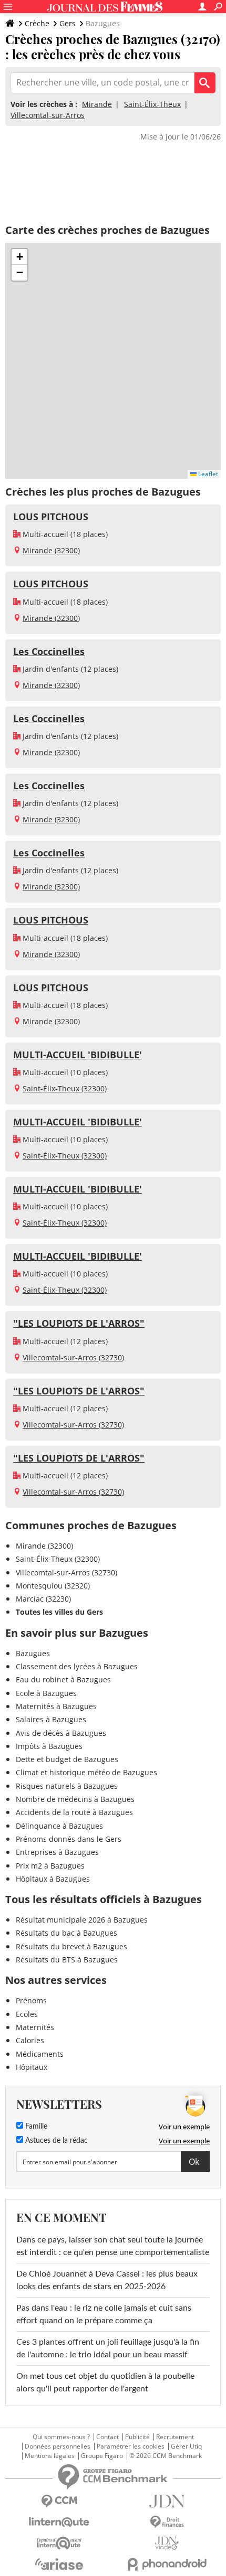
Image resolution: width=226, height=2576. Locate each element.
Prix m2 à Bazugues (50, 1866)
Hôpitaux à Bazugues (53, 1879)
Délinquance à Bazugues (59, 1826)
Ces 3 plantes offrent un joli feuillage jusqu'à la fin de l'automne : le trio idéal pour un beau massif (108, 2348)
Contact (107, 2437)
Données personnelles (58, 2446)
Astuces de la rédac (55, 2141)
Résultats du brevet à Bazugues (71, 1946)
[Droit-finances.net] (167, 2522)
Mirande (97, 104)
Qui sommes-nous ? (61, 2437)
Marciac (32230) (43, 1599)
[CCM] (59, 2501)
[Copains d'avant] (59, 2543)
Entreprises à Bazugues (57, 1852)
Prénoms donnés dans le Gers (69, 1839)
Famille (35, 2127)
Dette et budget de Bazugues (67, 1759)
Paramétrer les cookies (131, 2446)
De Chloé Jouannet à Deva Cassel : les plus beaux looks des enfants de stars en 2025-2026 (107, 2280)
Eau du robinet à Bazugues (63, 1679)
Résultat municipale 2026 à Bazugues (82, 1920)
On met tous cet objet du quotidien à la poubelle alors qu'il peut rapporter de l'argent (105, 2382)
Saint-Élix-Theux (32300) (65, 1088)
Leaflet (207, 474)
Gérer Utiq (186, 2446)
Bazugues (33, 1653)
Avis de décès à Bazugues (61, 1733)
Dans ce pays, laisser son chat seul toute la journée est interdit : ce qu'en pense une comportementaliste (113, 2246)
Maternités (35, 2027)
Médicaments (40, 2054)
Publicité (137, 2437)
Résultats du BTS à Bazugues (67, 1960)
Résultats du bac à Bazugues (66, 1933)
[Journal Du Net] (167, 2501)
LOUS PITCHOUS (51, 517)
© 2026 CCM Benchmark (166, 2456)
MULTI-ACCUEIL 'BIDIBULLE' (78, 1055)
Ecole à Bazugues (46, 1693)
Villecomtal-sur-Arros (48, 115)
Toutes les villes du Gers (59, 1612)
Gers (68, 23)
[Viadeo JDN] (167, 2543)
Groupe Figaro (102, 2456)
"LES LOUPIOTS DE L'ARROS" (79, 1323)
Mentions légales (50, 2456)
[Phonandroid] (167, 2564)
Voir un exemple (184, 2127)
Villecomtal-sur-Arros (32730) (73, 1357)
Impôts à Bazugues (49, 1746)
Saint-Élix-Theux (152, 104)
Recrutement (175, 2437)
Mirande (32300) (51, 550)
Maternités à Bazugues (56, 1706)
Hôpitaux (32, 2067)
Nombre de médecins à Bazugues (75, 1799)
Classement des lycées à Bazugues (77, 1666)
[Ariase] (59, 2564)
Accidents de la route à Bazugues (74, 1812)
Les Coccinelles (49, 651)
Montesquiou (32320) (53, 1586)
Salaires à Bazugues (51, 1719)
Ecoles (27, 2014)
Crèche (37, 23)
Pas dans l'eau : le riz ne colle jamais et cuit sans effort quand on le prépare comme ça (104, 2314)
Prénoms (31, 2000)
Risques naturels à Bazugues (67, 1786)
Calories (30, 2040)
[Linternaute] (59, 2522)
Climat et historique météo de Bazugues (86, 1772)
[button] (19, 257)
